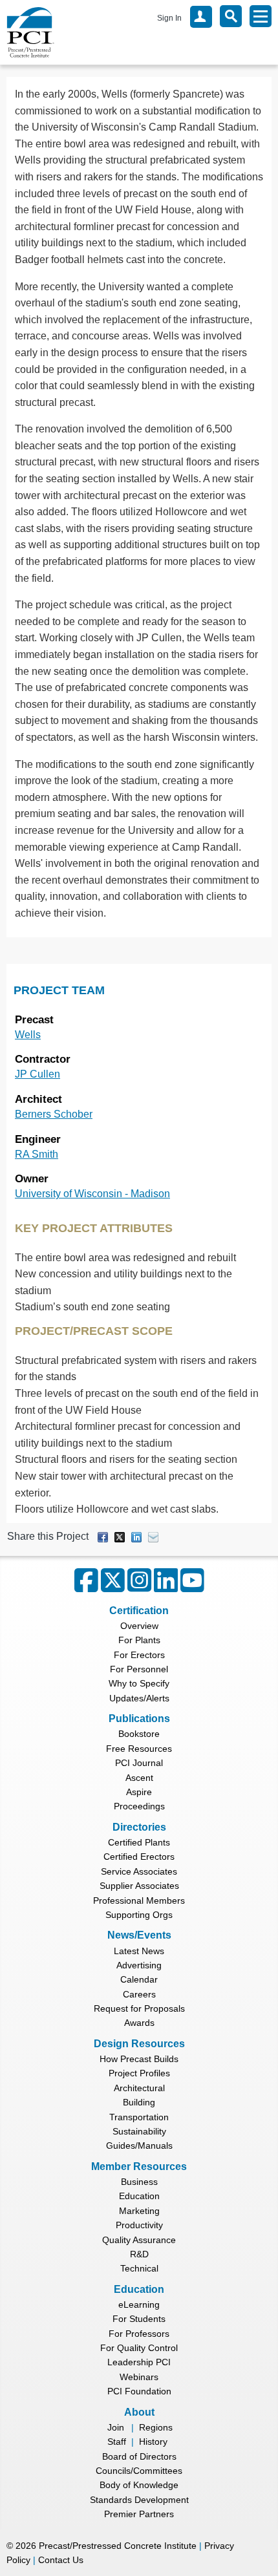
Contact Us (61, 2560)
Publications (139, 1719)
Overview (139, 1626)
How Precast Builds (139, 2059)
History (153, 2442)
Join (116, 2427)
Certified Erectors (139, 1857)
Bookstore (139, 1734)
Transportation (139, 2117)
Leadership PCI (139, 2362)
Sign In (169, 18)
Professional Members (139, 1900)
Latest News (139, 1951)
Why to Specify (139, 1683)
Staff (117, 2442)
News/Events (139, 1935)
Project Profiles (139, 2073)
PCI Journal (139, 1763)
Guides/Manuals (139, 2145)
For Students (139, 2319)
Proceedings (139, 1806)
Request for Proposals (139, 2008)
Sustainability (139, 2131)
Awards (139, 2023)
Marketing (139, 2211)
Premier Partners (139, 2514)
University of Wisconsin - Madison (92, 1194)
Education (139, 2196)
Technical (139, 2268)
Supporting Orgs (139, 1915)
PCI (30, 32)
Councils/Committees (139, 2471)
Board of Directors (139, 2456)
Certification (139, 1611)
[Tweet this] (120, 1536)
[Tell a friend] (153, 1536)
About (139, 2412)
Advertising (139, 1965)
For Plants (139, 1640)
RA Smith (37, 1154)
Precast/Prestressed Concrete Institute (118, 2546)
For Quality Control (139, 2348)
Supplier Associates (139, 1886)
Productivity (139, 2225)
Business (139, 2182)
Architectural (139, 2088)
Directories (139, 1827)
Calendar (139, 1979)
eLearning (139, 2305)
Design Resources (139, 2044)
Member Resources (139, 2166)
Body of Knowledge (139, 2485)
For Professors (139, 2334)
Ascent (139, 1778)
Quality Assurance (139, 2240)
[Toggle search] (231, 16)
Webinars (139, 2377)
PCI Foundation (139, 2391)
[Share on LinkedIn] (136, 1536)
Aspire (139, 1792)
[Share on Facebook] (103, 1536)
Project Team (59, 990)
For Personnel (139, 1669)
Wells (28, 1035)
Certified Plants (139, 1842)
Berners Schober (54, 1114)
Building (139, 2102)
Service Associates (139, 1871)
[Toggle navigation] (261, 16)
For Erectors (139, 1655)
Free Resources (139, 1749)
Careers (139, 1994)
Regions (156, 2427)
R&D (139, 2254)
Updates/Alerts (139, 1698)
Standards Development (139, 2500)
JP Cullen (37, 1074)
